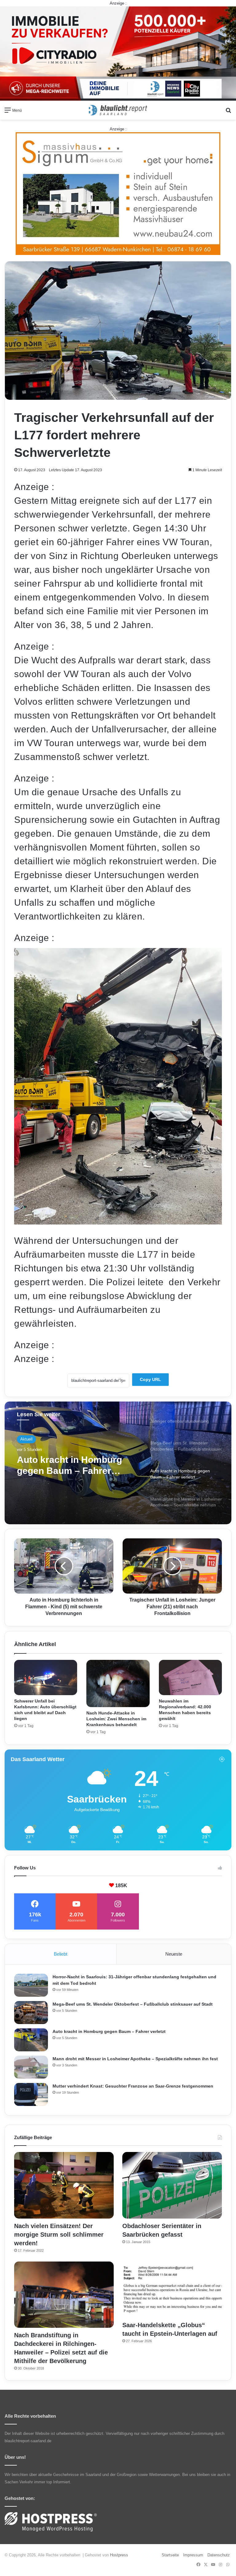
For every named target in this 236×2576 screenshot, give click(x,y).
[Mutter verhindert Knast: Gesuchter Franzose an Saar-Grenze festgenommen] (31, 2094)
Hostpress (119, 2555)
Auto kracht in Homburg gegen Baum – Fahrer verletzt (109, 2031)
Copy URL (150, 1379)
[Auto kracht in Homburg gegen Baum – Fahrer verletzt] (31, 2040)
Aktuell (26, 1439)
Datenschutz (219, 2555)
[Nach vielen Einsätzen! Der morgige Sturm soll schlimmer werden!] (64, 2185)
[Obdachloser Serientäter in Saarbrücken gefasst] (172, 2185)
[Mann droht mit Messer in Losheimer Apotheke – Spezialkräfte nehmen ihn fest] (31, 2067)
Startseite (170, 2555)
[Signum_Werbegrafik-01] (118, 193)
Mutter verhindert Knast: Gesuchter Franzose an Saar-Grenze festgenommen (133, 2086)
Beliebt (61, 1954)
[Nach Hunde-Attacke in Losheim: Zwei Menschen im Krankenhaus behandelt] (118, 1683)
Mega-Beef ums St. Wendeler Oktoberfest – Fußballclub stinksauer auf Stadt (133, 2004)
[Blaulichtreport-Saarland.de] (118, 110)
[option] (118, 1463)
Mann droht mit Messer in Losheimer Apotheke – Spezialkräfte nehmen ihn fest (73, 1465)
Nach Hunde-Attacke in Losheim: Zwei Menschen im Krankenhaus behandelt (116, 1719)
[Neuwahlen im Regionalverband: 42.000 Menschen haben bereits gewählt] (190, 1678)
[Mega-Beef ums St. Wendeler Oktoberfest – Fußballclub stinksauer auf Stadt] (31, 2013)
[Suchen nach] (228, 112)
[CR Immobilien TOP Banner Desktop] (118, 53)
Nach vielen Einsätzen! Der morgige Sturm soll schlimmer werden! (59, 2235)
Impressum (193, 2555)
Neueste (174, 1954)
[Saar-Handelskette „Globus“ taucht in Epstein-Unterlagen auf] (172, 2290)
